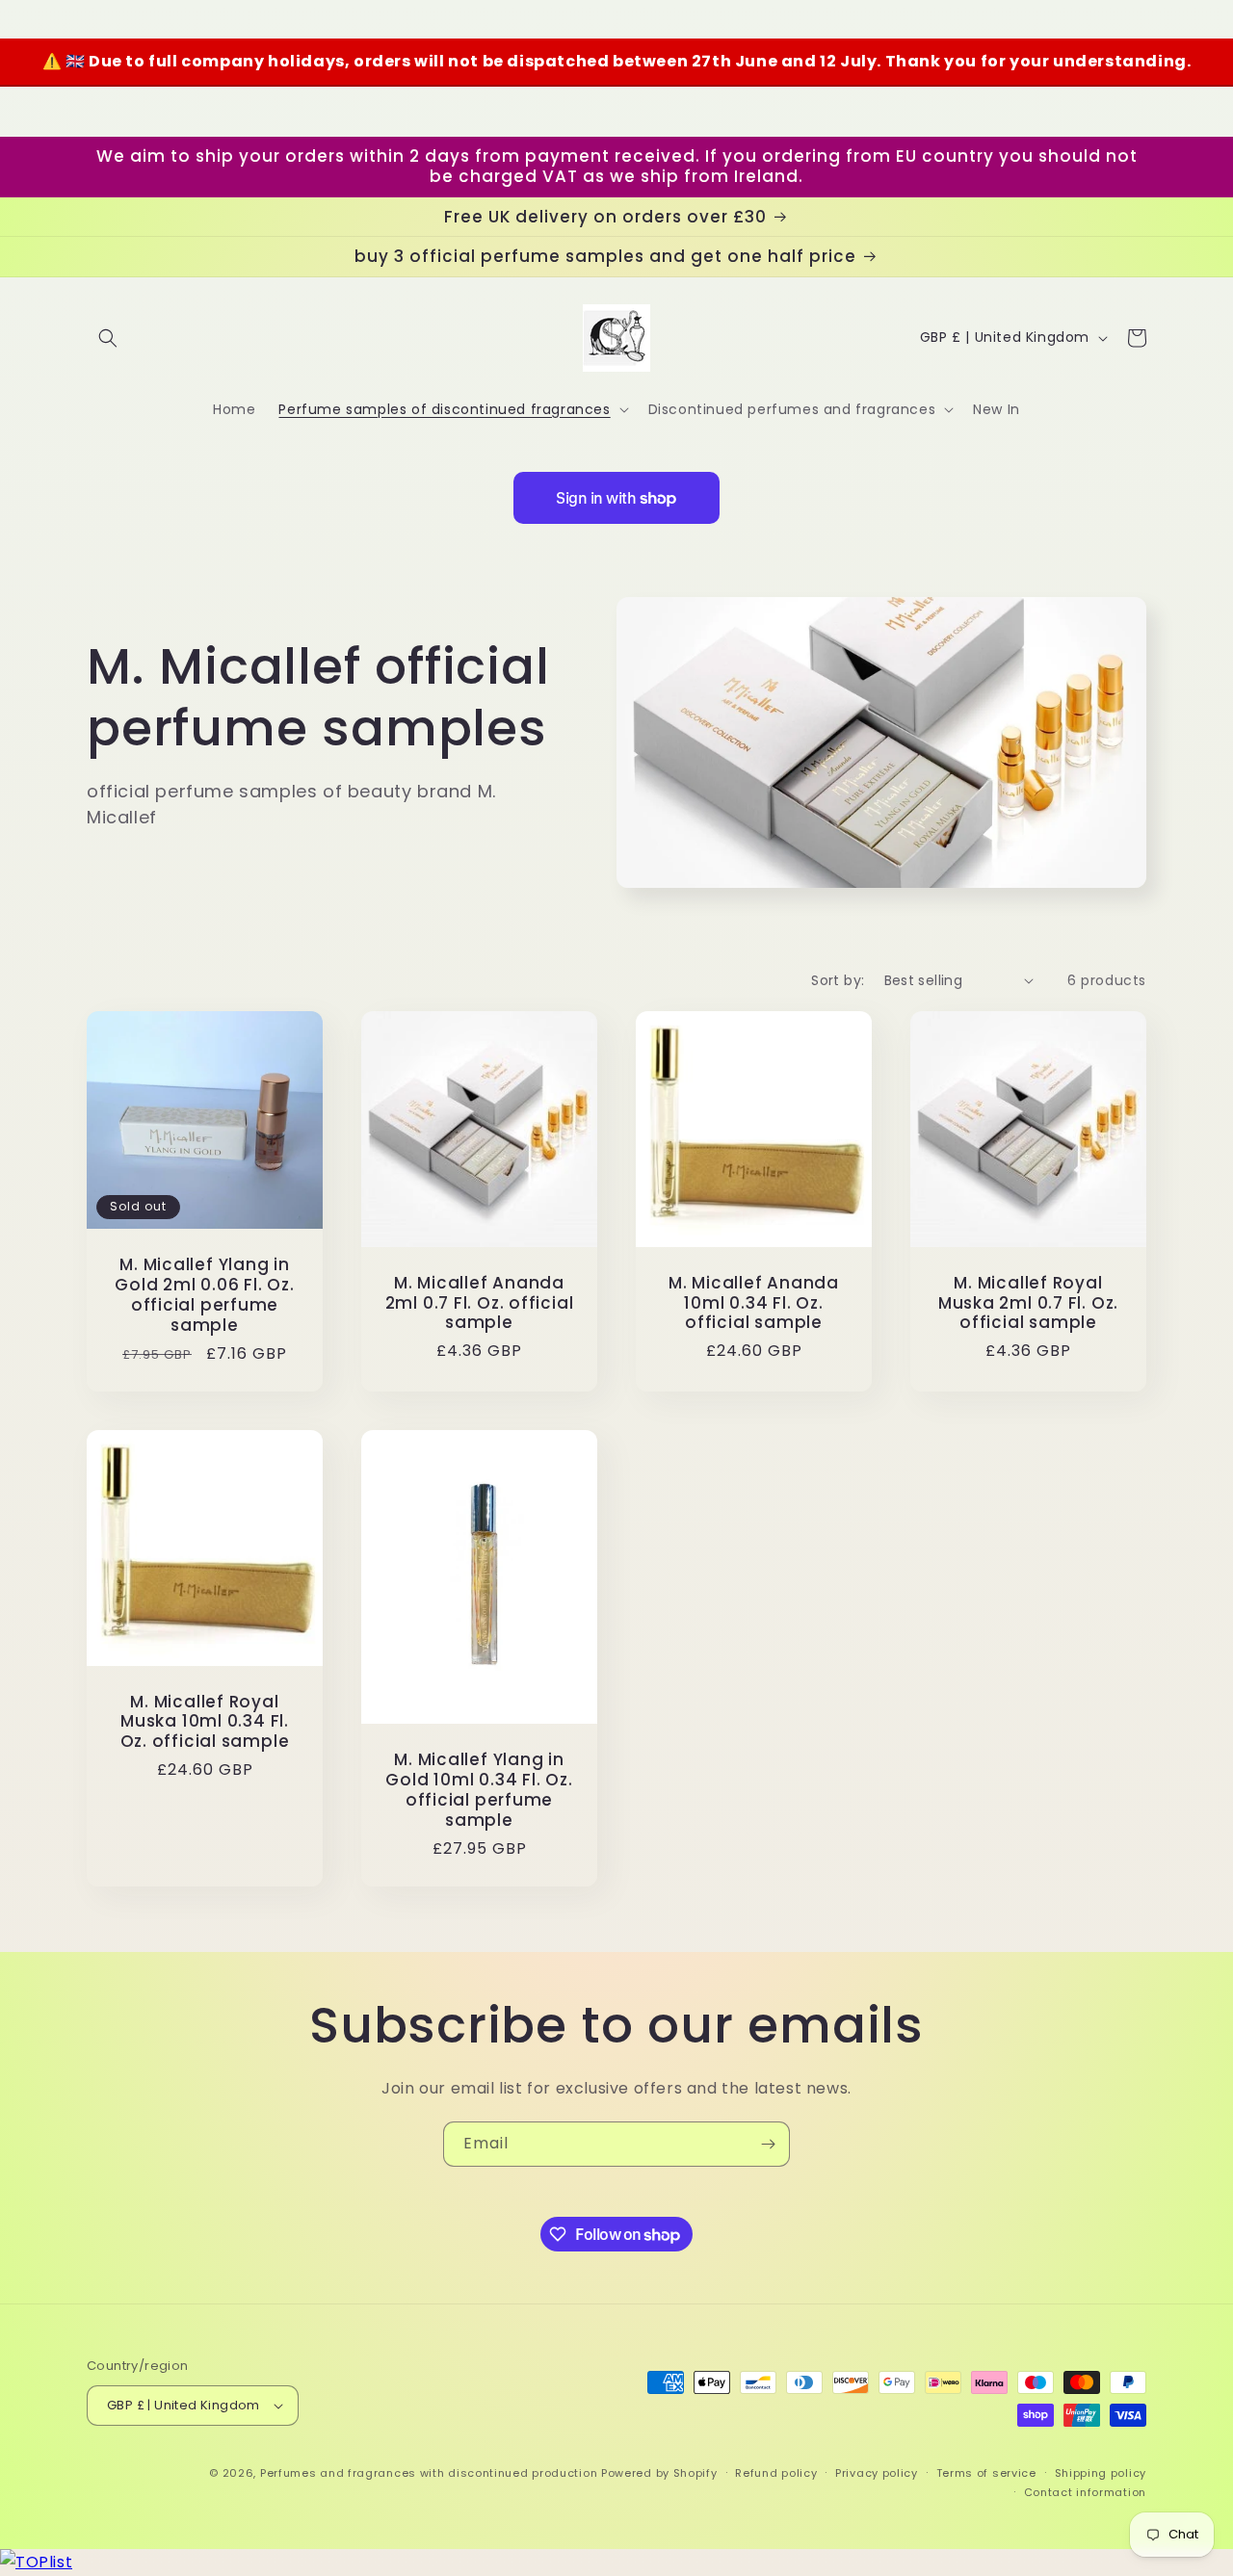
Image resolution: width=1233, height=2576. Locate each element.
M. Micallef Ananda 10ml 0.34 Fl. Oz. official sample (754, 1303)
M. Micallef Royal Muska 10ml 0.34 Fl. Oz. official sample (205, 1722)
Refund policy (776, 2473)
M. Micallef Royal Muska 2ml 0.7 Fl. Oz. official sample (1028, 1303)
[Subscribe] (768, 2144)
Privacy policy (877, 2473)
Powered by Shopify (659, 2473)
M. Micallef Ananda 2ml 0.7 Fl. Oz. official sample (480, 1303)
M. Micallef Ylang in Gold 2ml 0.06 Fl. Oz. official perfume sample (204, 1295)
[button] (108, 338)
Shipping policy (1101, 2473)
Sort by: (838, 980)
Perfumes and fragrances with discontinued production (429, 2473)
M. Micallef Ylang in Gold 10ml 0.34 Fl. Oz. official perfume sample (479, 1790)
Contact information (1085, 2492)
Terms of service (986, 2473)
